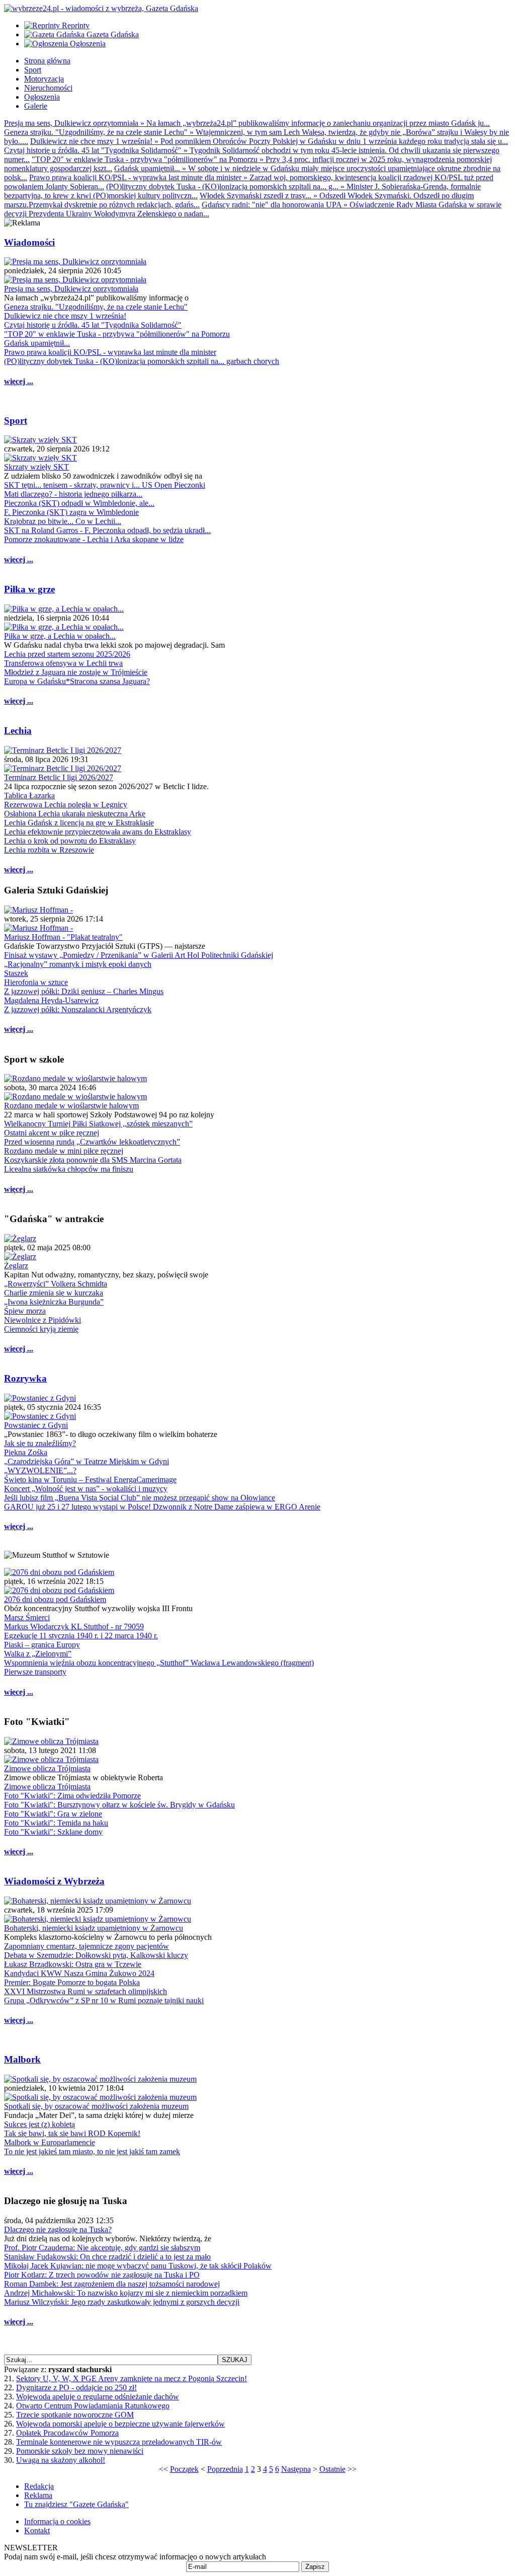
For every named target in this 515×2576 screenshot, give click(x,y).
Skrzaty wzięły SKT (36, 467)
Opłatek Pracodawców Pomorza (67, 2433)
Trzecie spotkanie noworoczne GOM (75, 2415)
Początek (184, 2469)
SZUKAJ (235, 2360)
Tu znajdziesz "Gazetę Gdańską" (76, 2504)
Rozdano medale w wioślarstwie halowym (71, 1106)
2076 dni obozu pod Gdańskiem (55, 1599)
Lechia (18, 731)
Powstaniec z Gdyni (36, 1425)
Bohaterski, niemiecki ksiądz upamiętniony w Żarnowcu (94, 1928)
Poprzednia (225, 2469)
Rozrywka (25, 1378)
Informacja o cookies (57, 2521)
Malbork (22, 2059)
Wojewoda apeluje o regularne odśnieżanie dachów (98, 2397)
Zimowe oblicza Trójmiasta (47, 1768)
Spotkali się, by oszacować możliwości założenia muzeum (96, 2106)
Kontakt (37, 2530)
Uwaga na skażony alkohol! (61, 2460)
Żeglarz (16, 1266)
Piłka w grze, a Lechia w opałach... (60, 636)
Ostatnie (332, 2469)
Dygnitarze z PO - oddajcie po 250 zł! (76, 2388)
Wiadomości (29, 242)
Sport (16, 421)
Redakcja (39, 2486)
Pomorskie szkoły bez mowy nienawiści (80, 2451)
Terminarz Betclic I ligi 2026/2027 (59, 777)
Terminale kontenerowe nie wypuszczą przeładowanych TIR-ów (119, 2442)
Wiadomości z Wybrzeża (54, 1881)
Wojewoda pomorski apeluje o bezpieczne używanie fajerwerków (120, 2424)
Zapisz (315, 2567)
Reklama (38, 2495)
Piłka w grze (29, 589)
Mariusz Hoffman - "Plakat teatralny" (63, 937)
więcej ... (19, 381)
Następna (296, 2469)
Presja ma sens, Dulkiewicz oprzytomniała (71, 289)
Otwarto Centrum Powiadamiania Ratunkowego (93, 2406)
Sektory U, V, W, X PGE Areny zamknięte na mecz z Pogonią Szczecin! (132, 2378)
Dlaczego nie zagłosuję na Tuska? (58, 2229)
